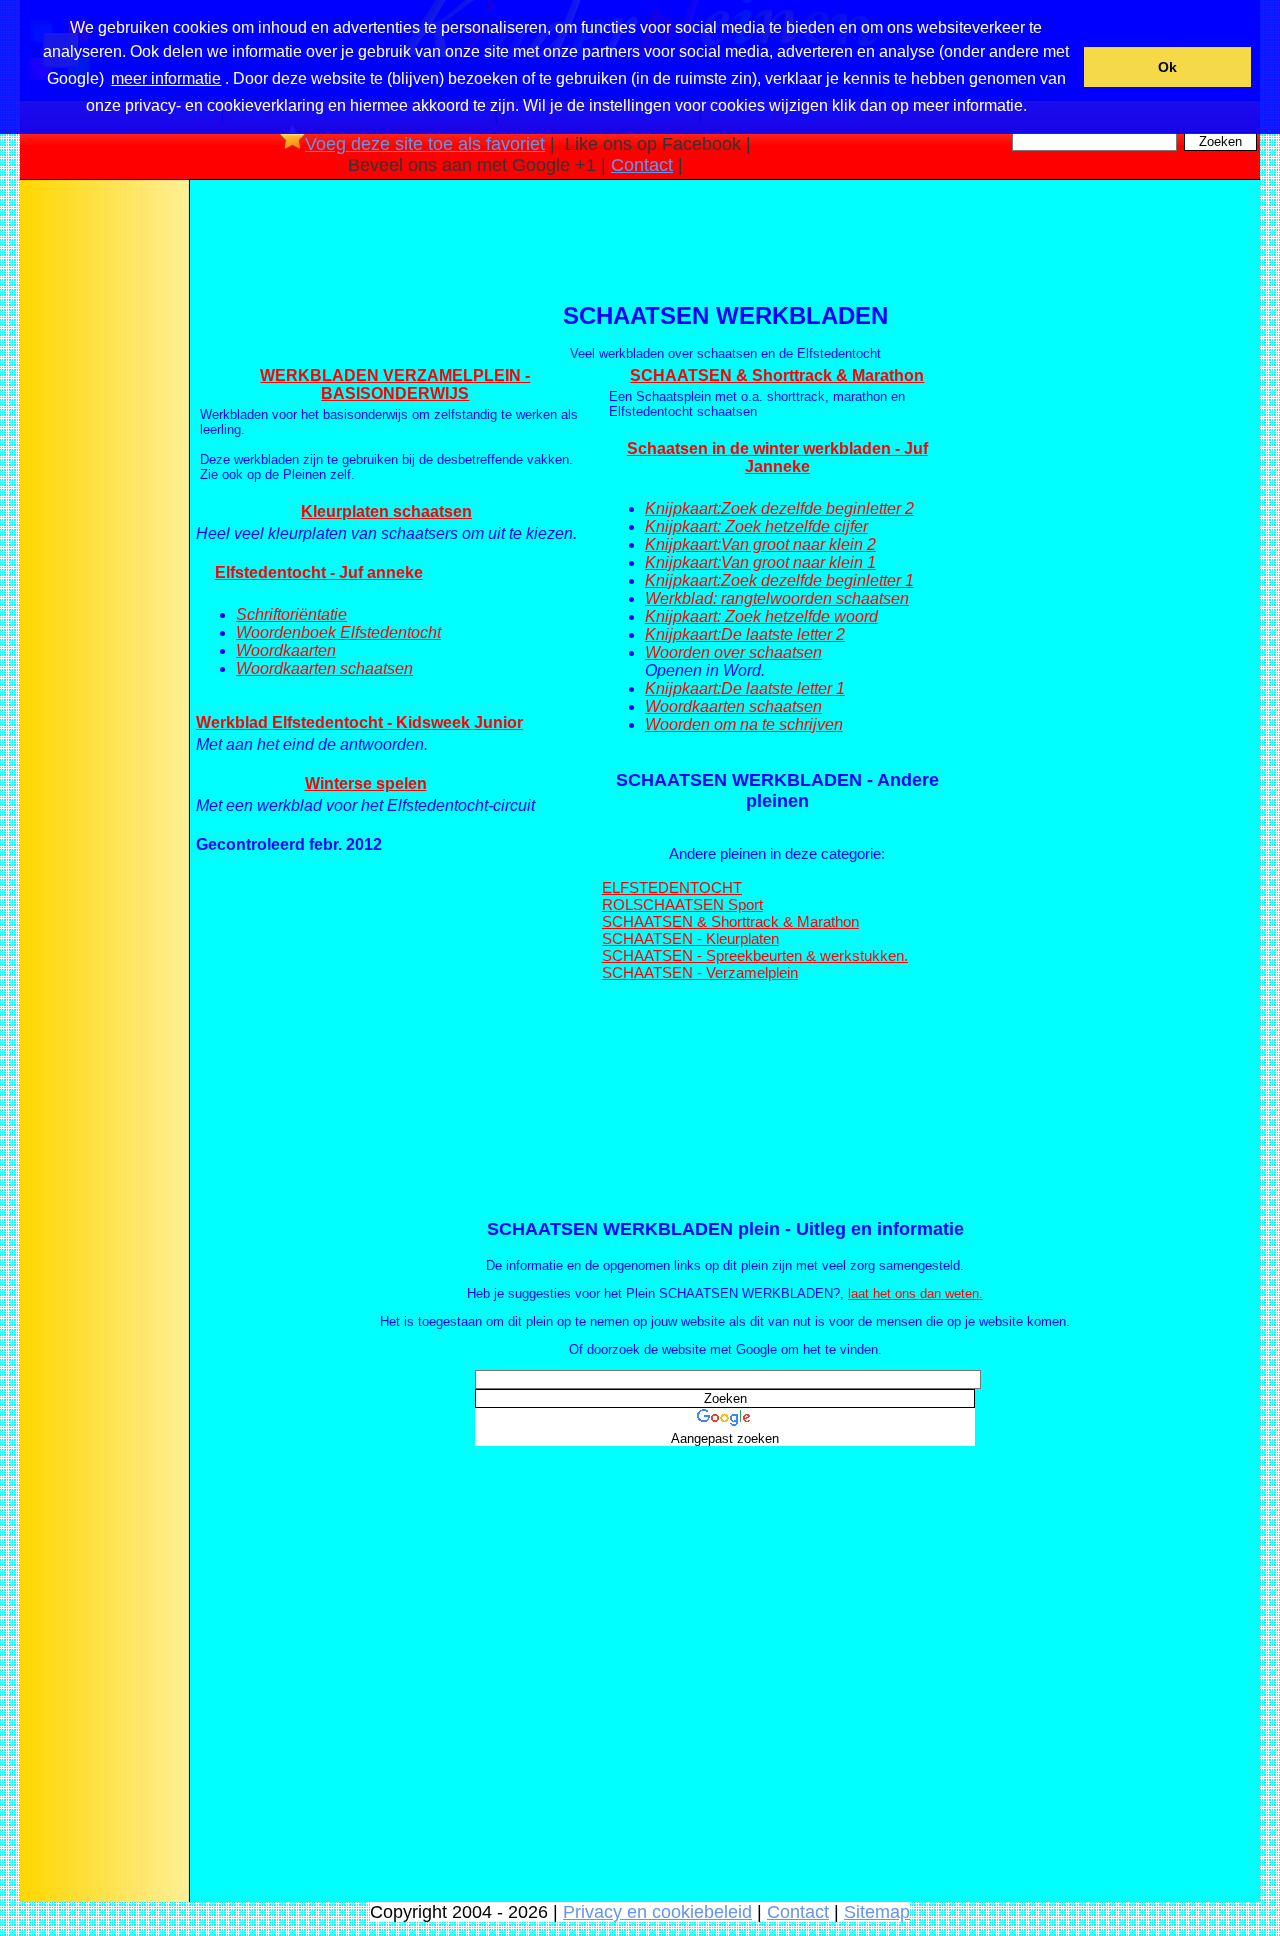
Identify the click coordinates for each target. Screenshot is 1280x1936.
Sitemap (877, 1912)
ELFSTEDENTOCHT (672, 887)
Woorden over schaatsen (733, 652)
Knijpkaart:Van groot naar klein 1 (760, 562)
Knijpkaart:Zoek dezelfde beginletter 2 (779, 508)
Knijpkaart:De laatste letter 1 (745, 688)
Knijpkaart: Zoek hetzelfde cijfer (756, 526)
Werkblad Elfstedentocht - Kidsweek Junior (359, 722)
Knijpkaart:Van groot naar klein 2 (760, 544)
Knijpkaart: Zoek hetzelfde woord (761, 616)
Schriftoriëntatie (291, 614)
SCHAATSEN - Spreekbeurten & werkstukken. (755, 955)
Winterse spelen (366, 783)
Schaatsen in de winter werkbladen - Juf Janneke (777, 457)
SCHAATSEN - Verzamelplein (700, 972)
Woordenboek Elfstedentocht (338, 632)
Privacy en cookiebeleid (657, 1912)
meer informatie (166, 78)
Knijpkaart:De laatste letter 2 (745, 634)
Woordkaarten (286, 650)
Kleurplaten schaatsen (386, 511)
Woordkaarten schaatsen (324, 668)
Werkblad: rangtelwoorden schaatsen (777, 598)
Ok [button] (1167, 67)
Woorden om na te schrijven (744, 724)
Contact (642, 165)
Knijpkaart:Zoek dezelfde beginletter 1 (779, 580)
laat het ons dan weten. (915, 1293)
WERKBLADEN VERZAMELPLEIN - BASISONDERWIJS (395, 384)
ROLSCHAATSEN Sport (682, 904)
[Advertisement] (103, 499)
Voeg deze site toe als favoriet (425, 144)
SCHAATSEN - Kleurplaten (690, 938)
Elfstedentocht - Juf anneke (319, 572)
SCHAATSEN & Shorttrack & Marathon (777, 375)
